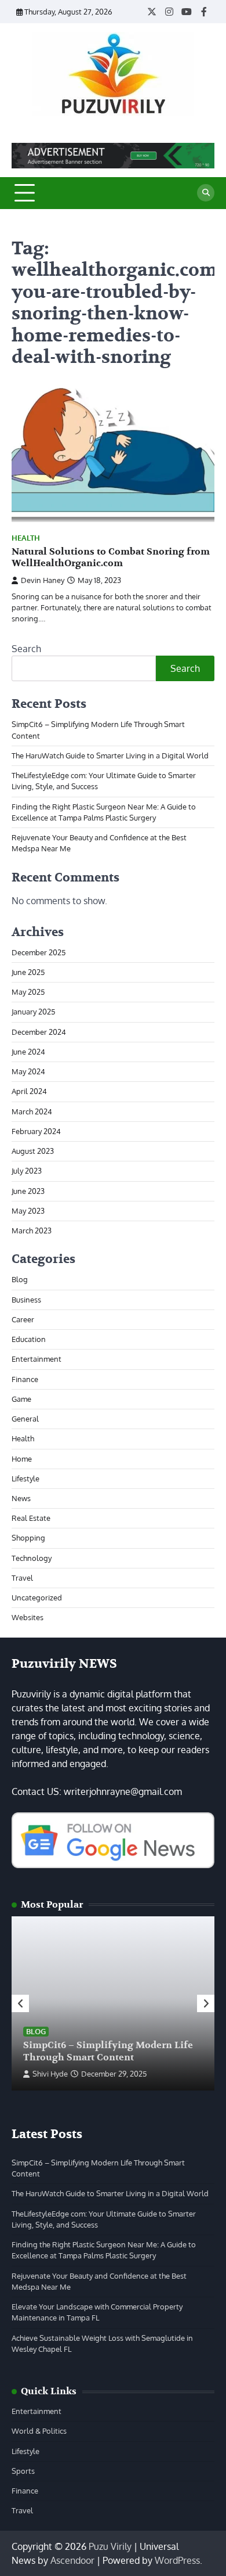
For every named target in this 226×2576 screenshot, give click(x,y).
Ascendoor (72, 2560)
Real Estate (31, 1518)
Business (26, 1300)
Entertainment (37, 1359)
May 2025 (28, 992)
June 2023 (28, 1191)
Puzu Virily (110, 2546)
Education (29, 1339)
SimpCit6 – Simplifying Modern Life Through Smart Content (108, 2051)
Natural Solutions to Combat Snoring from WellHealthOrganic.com (111, 558)
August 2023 (33, 1151)
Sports (23, 2471)
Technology (32, 1558)
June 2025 (28, 972)
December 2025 (39, 952)
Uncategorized (37, 1598)
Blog (20, 1279)
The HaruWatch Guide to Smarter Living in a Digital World (110, 755)
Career (23, 1319)
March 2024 (32, 1111)
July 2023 (27, 1171)
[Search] (206, 193)
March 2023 (32, 1231)
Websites (28, 1617)
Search (26, 649)
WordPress (177, 2560)
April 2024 (29, 1091)
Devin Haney (43, 580)
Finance (25, 1379)
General (25, 1419)
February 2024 (36, 1131)
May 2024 (28, 1071)
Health (26, 538)
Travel (22, 1578)
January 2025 (33, 1012)
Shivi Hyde (50, 2074)
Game (21, 1399)
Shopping (28, 1538)
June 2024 (28, 1052)
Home (22, 1459)
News (21, 1498)
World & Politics (39, 2431)
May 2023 (28, 1211)
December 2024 (39, 1032)
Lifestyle (25, 1478)
